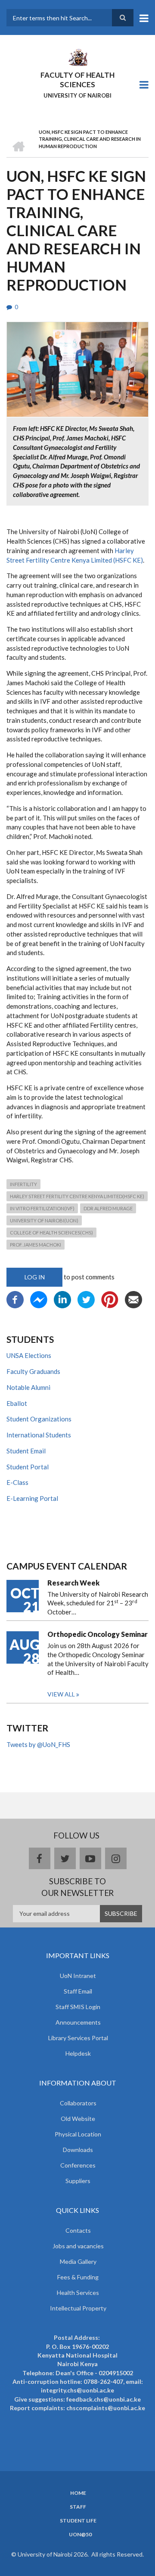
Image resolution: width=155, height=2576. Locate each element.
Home (78, 2493)
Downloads (78, 2150)
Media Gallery (78, 2261)
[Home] (77, 57)
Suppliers (78, 2181)
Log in (35, 1277)
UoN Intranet (78, 1976)
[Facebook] (15, 1299)
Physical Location (78, 2134)
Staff (78, 2507)
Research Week (73, 1583)
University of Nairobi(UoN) (44, 1220)
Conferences (78, 2165)
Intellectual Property (78, 2308)
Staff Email (78, 1991)
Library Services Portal (78, 2038)
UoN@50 (80, 2535)
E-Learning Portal (32, 1498)
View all (61, 1694)
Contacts (78, 2230)
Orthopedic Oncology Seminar (98, 1634)
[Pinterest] (110, 1299)
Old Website (78, 2119)
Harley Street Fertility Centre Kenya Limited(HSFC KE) (77, 1196)
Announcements (78, 2022)
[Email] (133, 1299)
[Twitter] (86, 1299)
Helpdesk (78, 2053)
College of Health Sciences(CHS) (51, 1233)
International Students (39, 1435)
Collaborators (78, 2103)
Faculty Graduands (33, 1371)
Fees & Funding (78, 2277)
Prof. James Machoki (36, 1245)
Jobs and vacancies (78, 2246)
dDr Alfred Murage (108, 1208)
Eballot (17, 1403)
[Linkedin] (62, 1299)
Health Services (78, 2293)
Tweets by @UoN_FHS (38, 1744)
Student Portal (28, 1467)
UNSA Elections (29, 1355)
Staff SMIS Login (78, 2007)
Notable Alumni (28, 1387)
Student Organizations (39, 1419)
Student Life (78, 2521)
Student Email (26, 1451)
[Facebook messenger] (39, 1299)
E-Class (17, 1482)
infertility (23, 1184)
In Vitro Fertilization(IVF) (42, 1208)
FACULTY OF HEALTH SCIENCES (77, 80)
